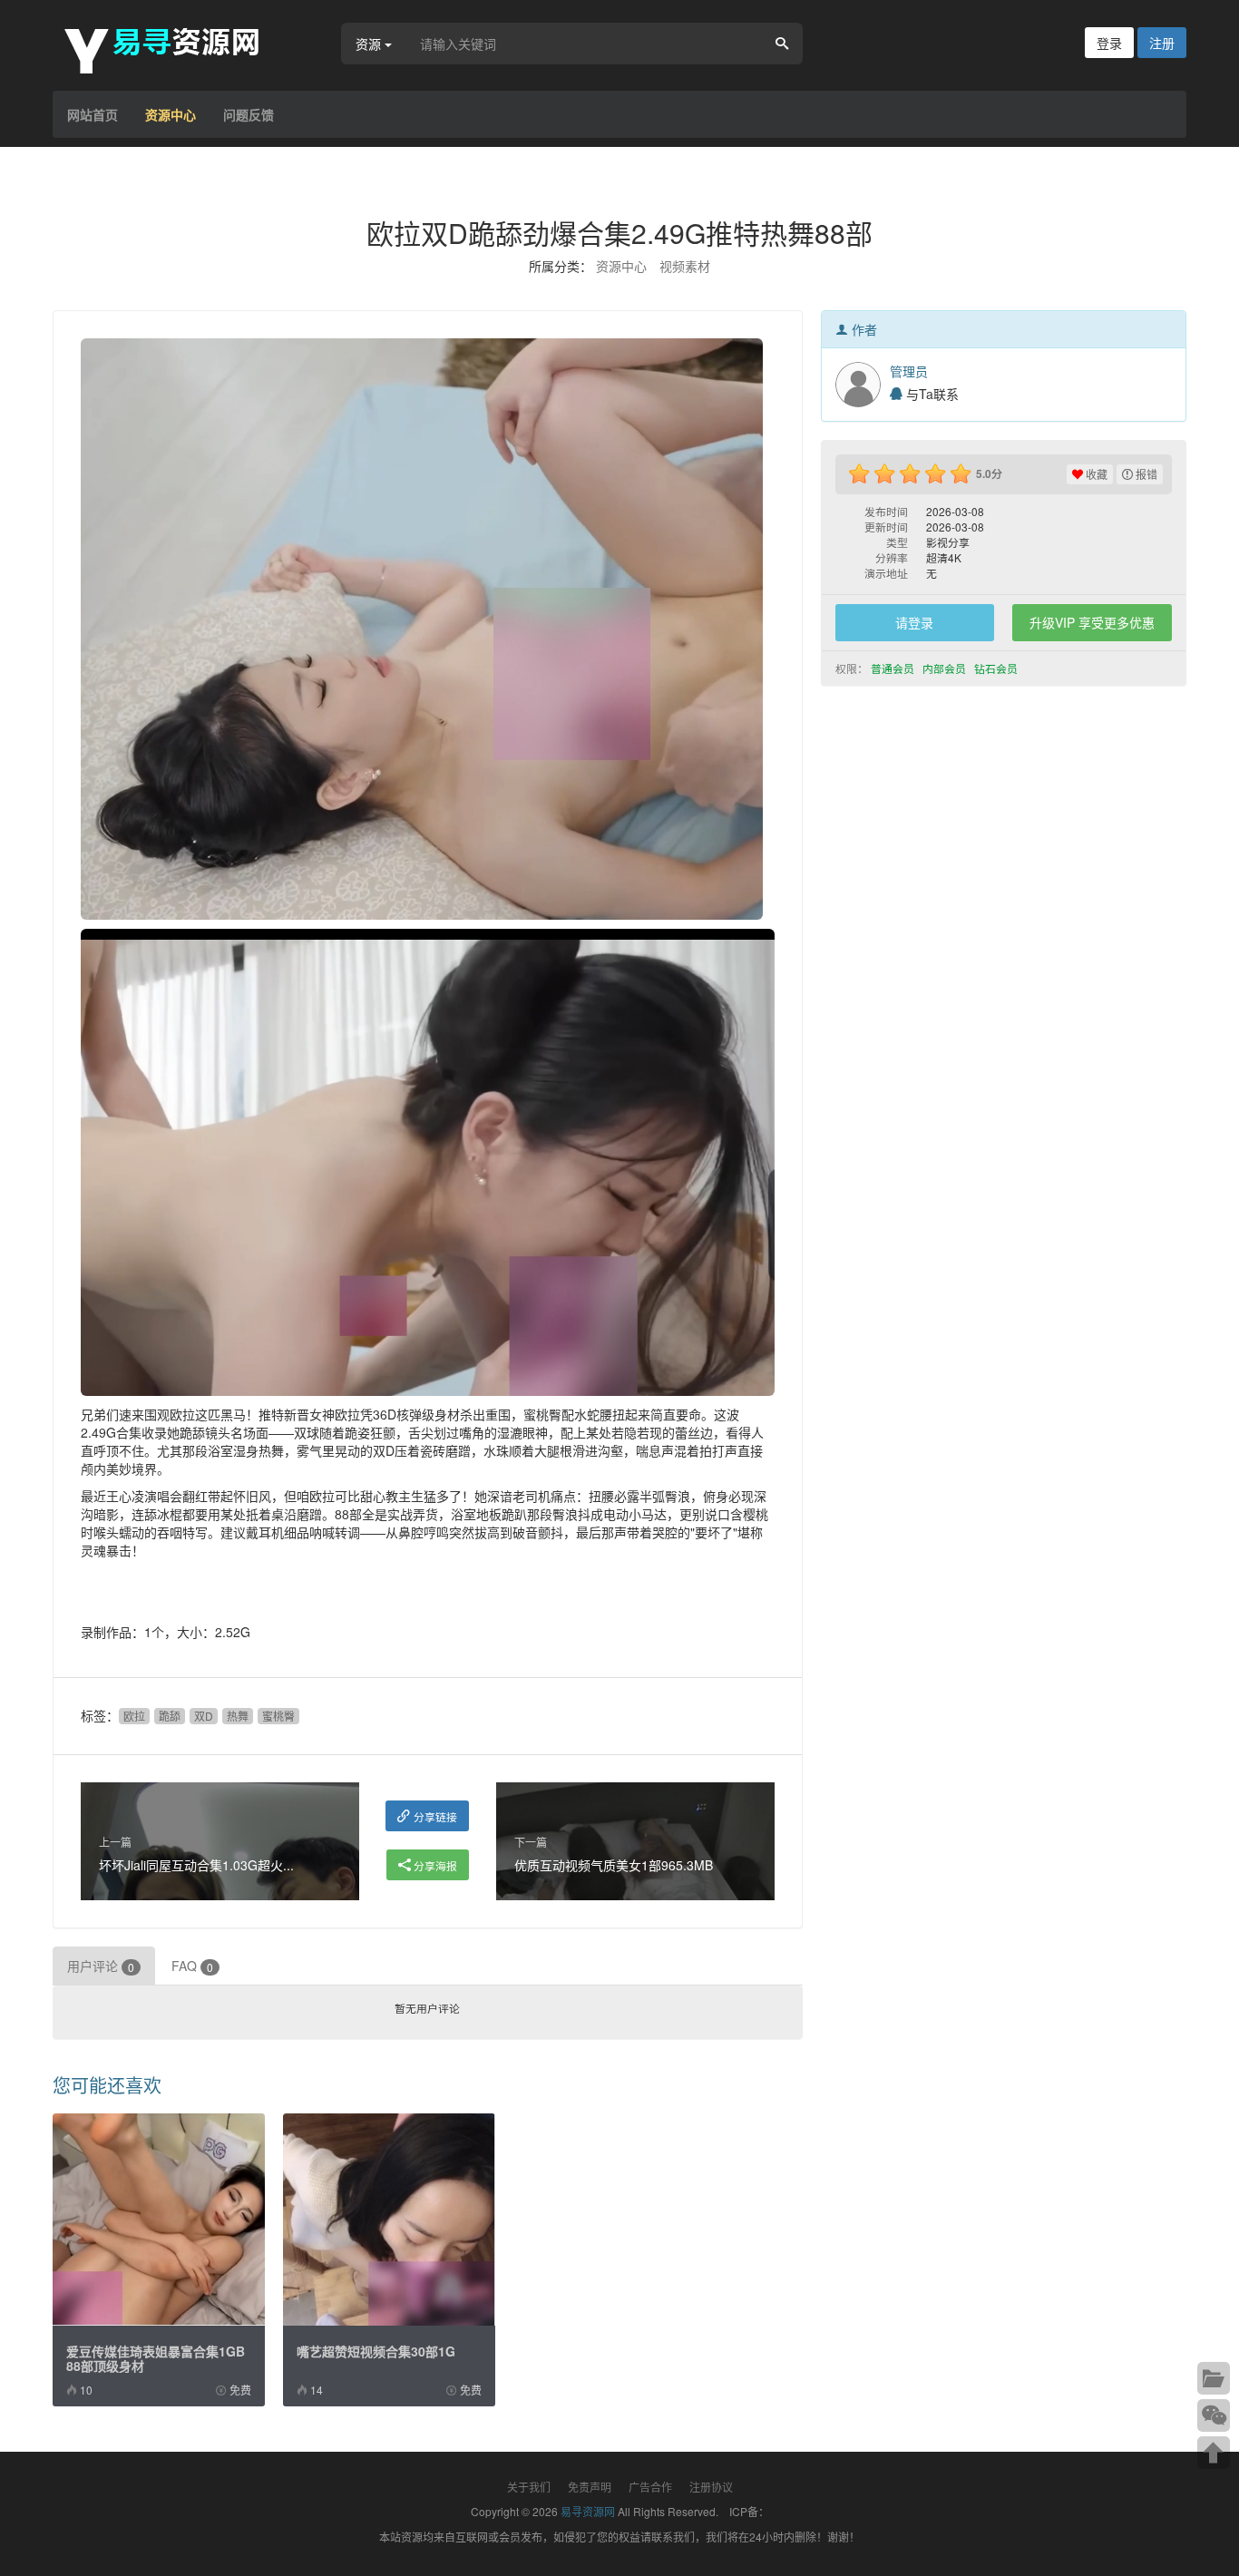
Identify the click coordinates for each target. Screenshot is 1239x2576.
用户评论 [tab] (101, 1966)
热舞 (238, 1716)
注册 (1162, 43)
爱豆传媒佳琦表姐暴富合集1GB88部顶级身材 (156, 2358)
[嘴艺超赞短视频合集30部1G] (389, 2220)
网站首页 (93, 114)
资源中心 (171, 114)
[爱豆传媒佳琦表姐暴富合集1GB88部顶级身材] (159, 2220)
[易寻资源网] (171, 48)
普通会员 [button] (894, 668)
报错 (1145, 474)
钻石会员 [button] (997, 668)
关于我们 (529, 2487)
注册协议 (711, 2487)
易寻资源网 (588, 2511)
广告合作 (650, 2487)
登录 (1109, 43)
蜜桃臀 (278, 1716)
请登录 (914, 622)
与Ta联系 (931, 394)
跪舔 (170, 1716)
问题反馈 (249, 114)
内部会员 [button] (946, 668)
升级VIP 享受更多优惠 (1092, 622)
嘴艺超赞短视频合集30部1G (376, 2351)
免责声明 (590, 2487)
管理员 (909, 371)
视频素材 (685, 266)
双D (204, 1716)
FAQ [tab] (192, 1966)
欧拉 (134, 1716)
